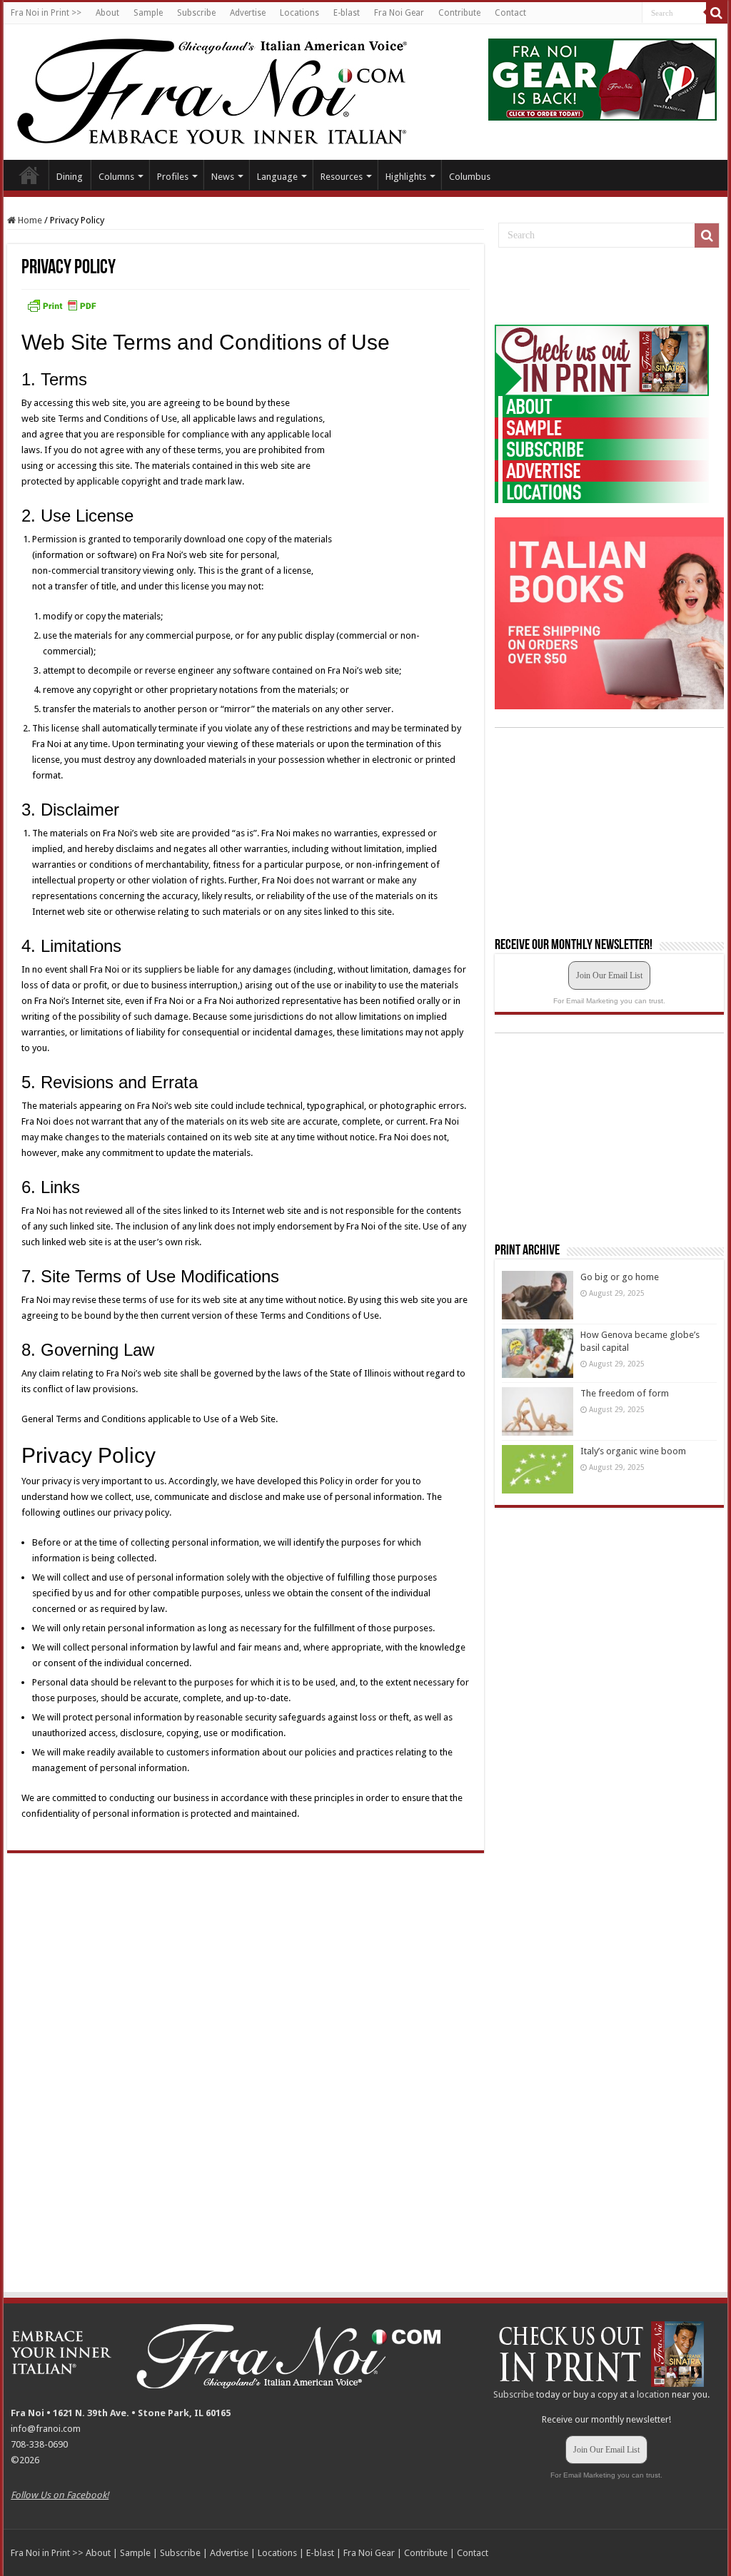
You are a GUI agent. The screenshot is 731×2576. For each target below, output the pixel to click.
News (223, 177)
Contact (510, 13)
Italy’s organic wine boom (633, 1451)
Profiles (173, 177)
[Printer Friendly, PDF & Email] (61, 305)
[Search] (717, 13)
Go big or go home (620, 1277)
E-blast (347, 13)
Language (277, 177)
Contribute (459, 13)
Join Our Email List (609, 975)
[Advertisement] (602, 287)
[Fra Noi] (230, 89)
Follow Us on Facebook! (60, 2495)
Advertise (248, 13)
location (653, 2394)
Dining (70, 177)
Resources (342, 177)
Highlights (406, 177)
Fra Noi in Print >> (46, 13)
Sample (148, 13)
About (107, 13)
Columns (116, 177)
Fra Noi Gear (399, 13)
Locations (299, 13)
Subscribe (196, 13)
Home (29, 175)
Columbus (470, 177)
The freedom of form (625, 1393)
